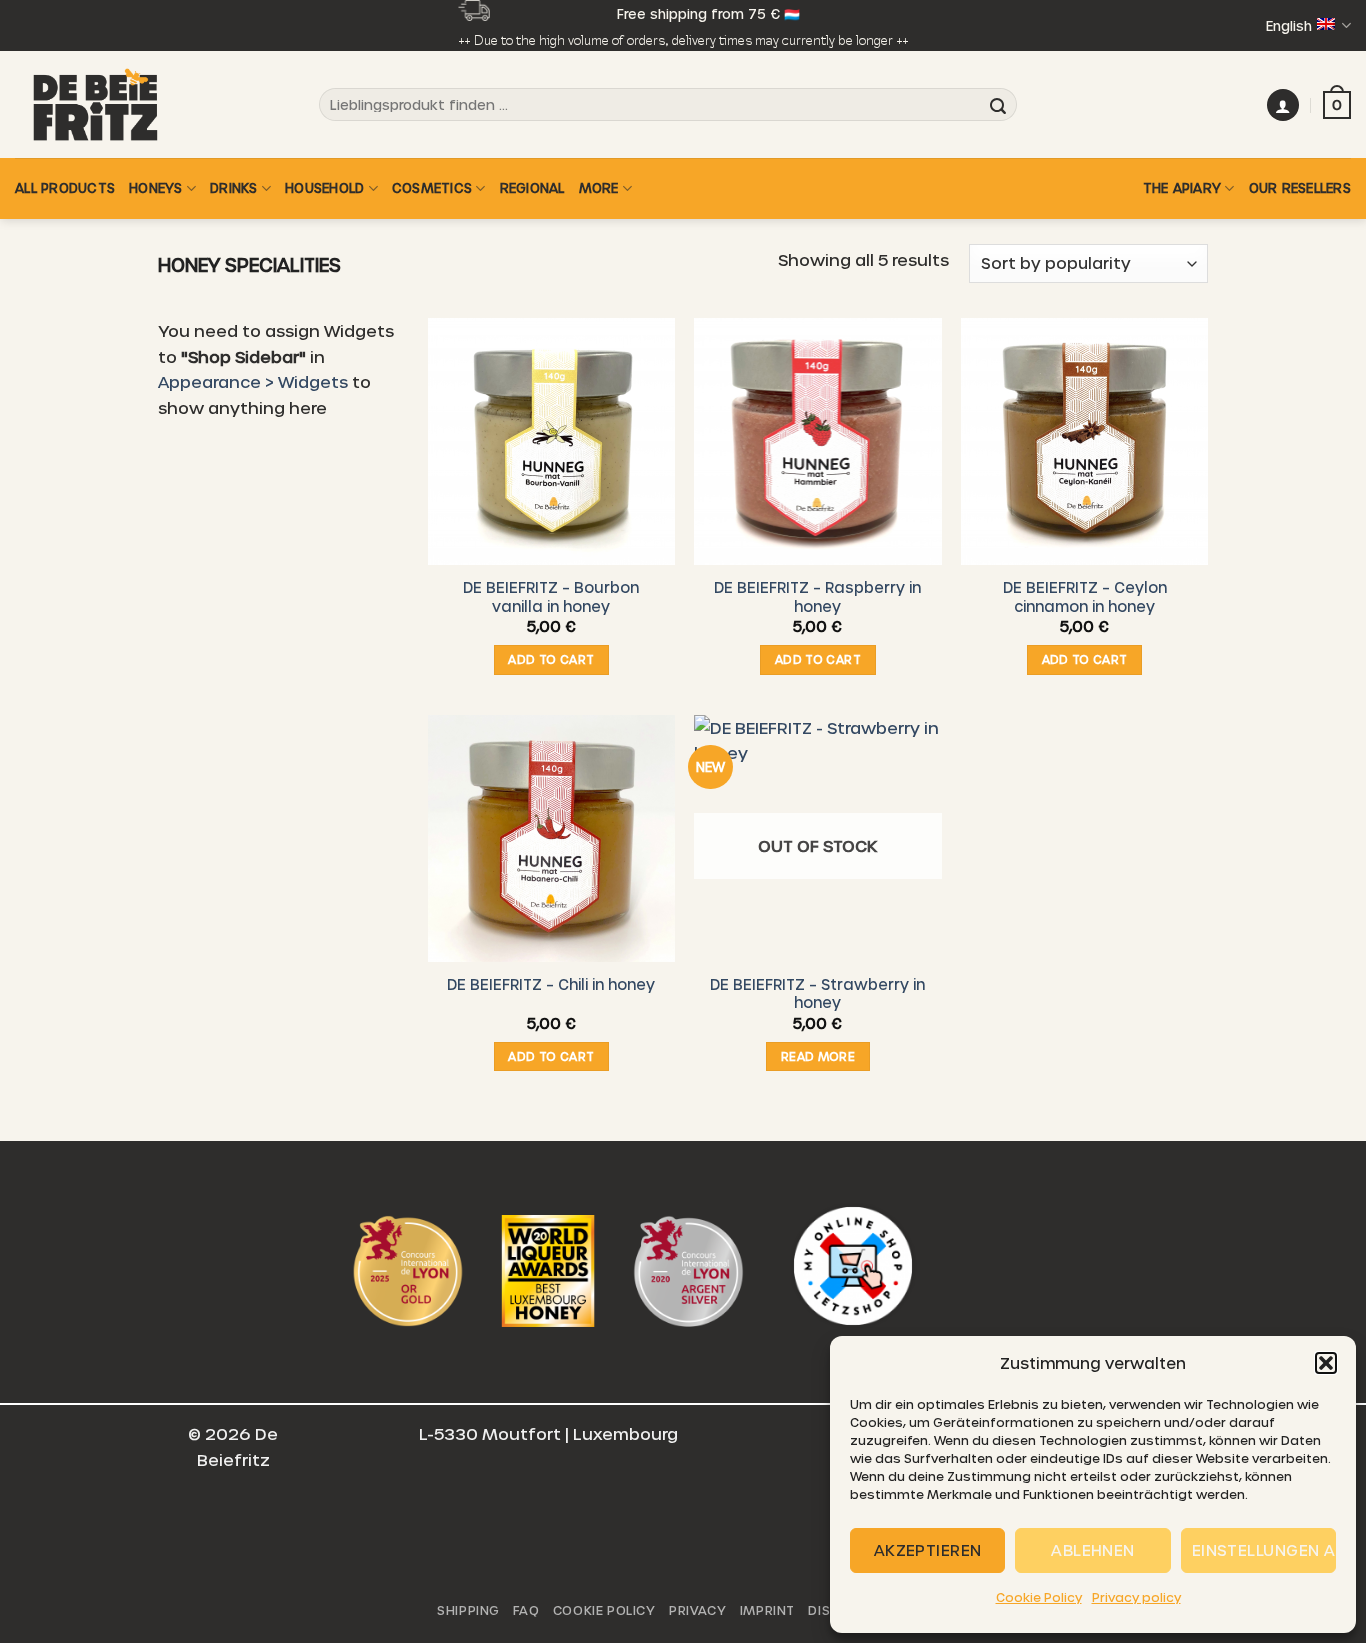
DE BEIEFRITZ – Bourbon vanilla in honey (551, 596)
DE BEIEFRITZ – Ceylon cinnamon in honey (1085, 596)
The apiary (1182, 187)
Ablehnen (1093, 1550)
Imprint (767, 1610)
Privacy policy (1136, 1597)
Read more (818, 1056)
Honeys (156, 187)
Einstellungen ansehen (1264, 1550)
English (1289, 25)
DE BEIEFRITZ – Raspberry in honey (817, 596)
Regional (532, 187)
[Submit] (998, 105)
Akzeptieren (928, 1550)
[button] (1326, 1363)
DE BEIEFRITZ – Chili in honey (551, 984)
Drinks (234, 187)
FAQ (526, 1610)
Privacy (697, 1610)
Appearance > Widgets (253, 381)
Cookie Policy (1039, 1597)
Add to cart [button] (551, 659)
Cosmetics (432, 187)
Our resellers (1300, 187)
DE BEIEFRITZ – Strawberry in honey (817, 993)
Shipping (468, 1610)
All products (65, 187)
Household (324, 187)
